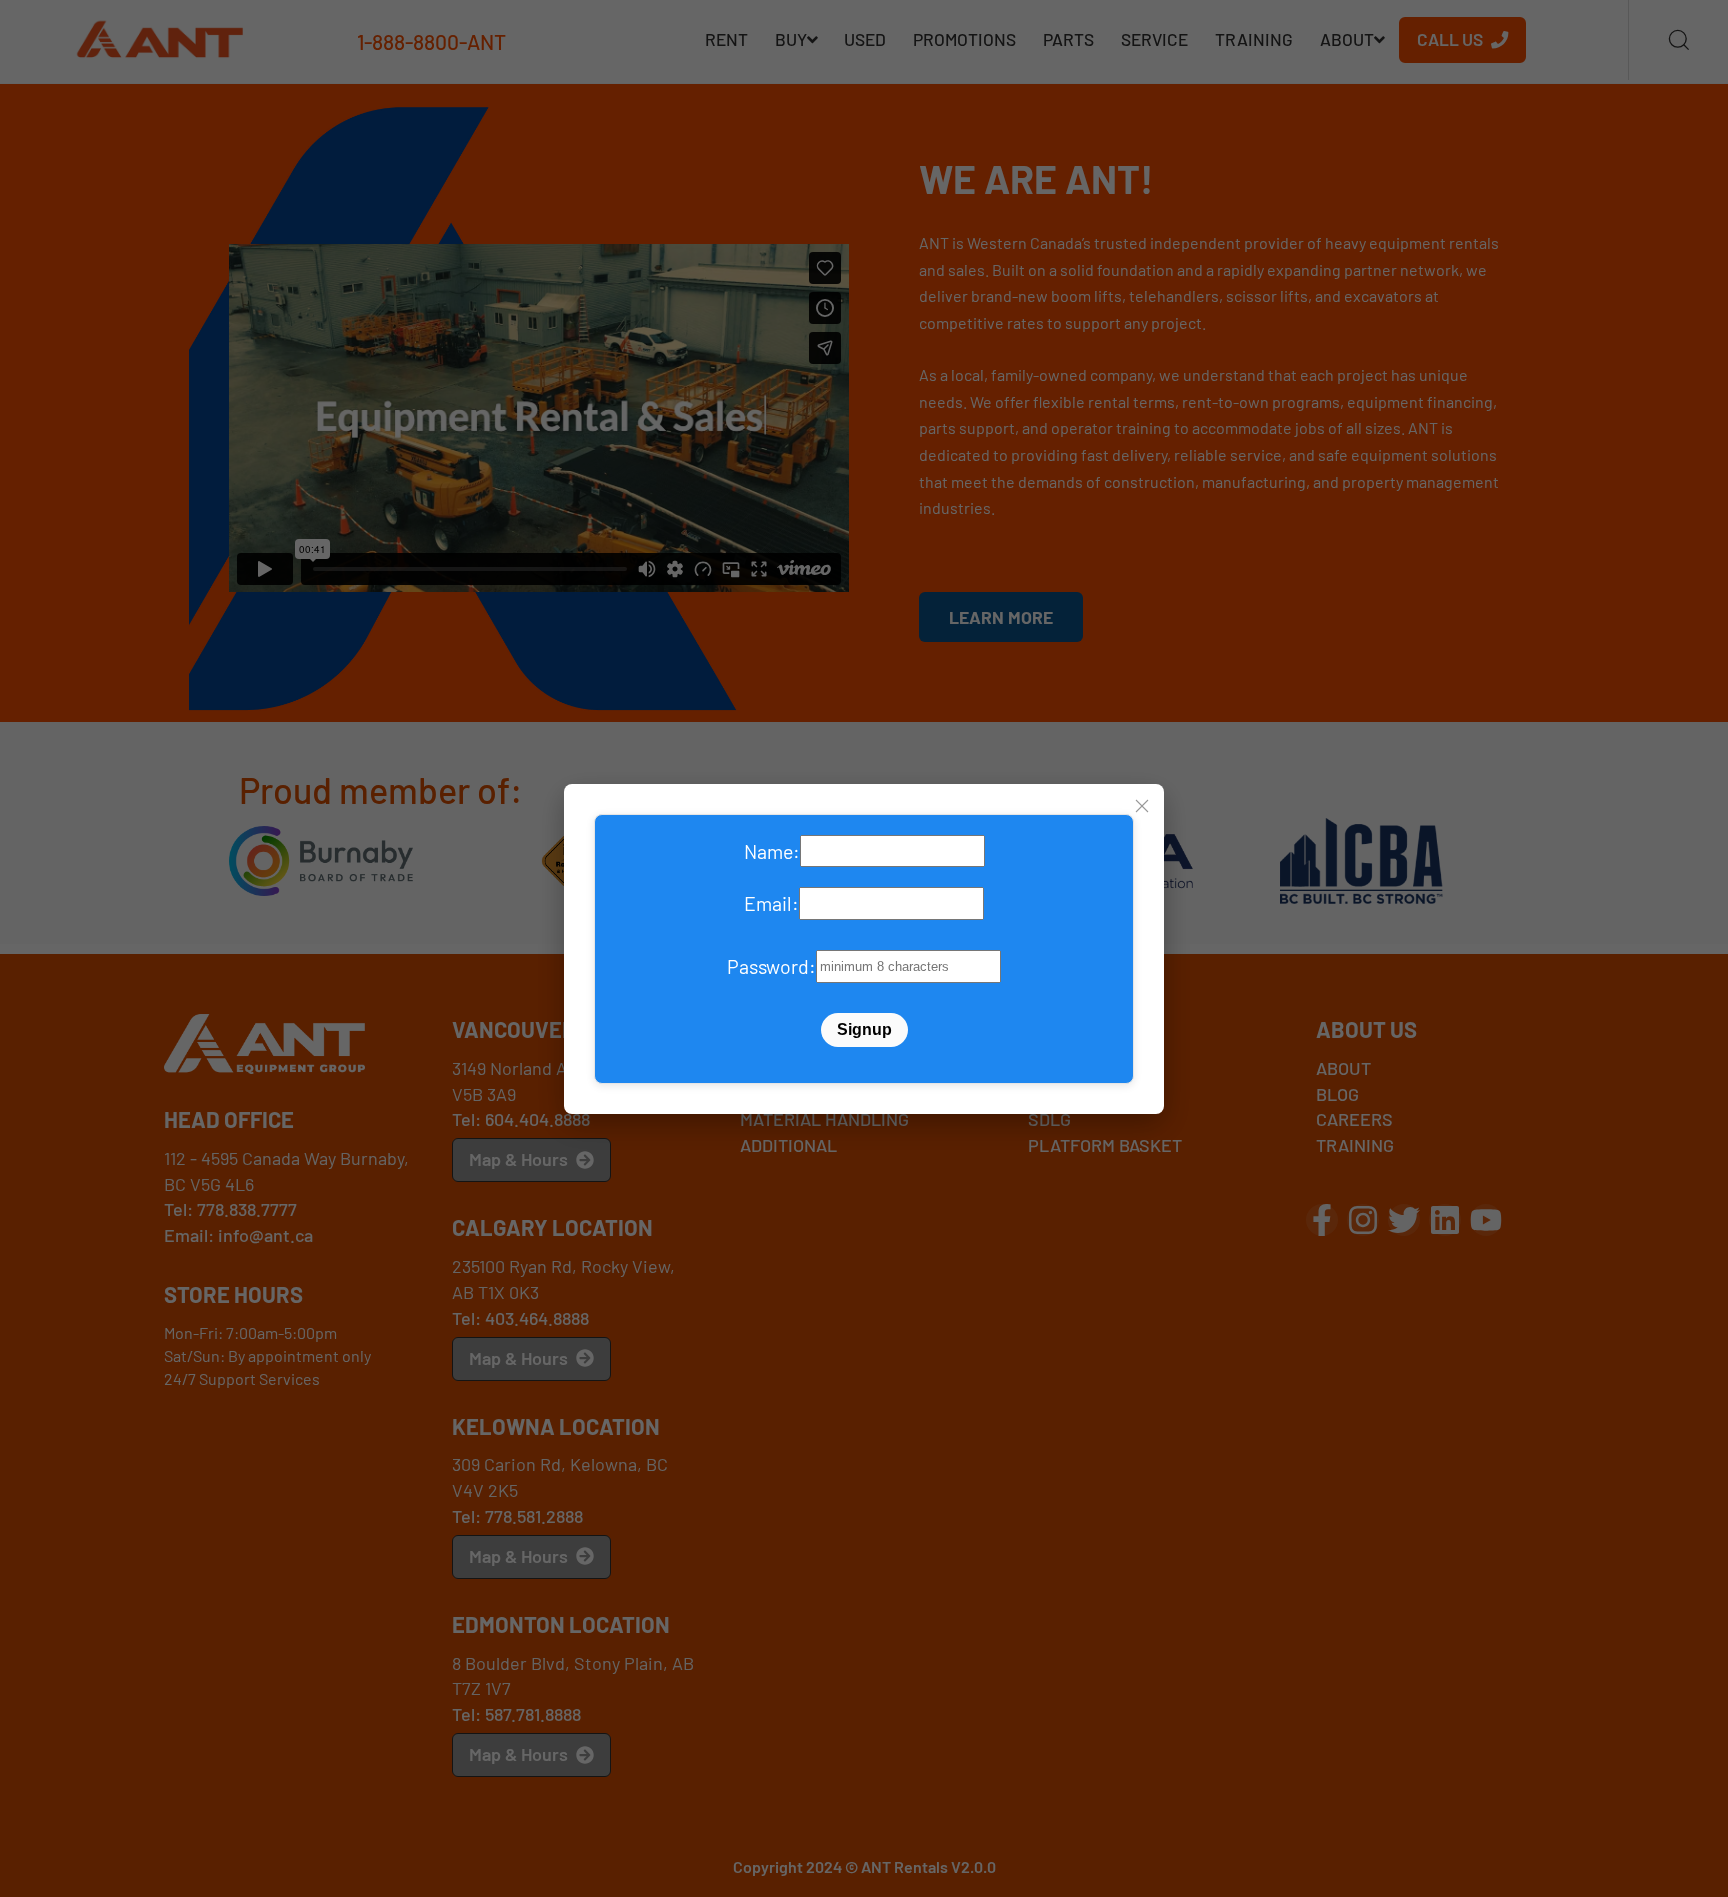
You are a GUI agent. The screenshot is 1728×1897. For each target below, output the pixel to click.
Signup (864, 1029)
